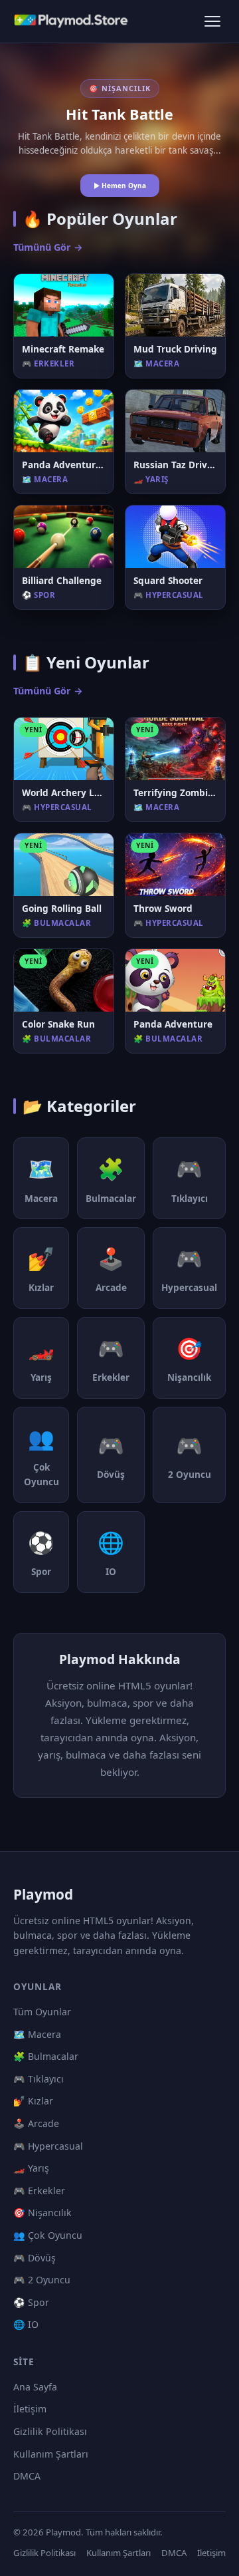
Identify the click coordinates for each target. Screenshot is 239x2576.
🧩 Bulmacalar (46, 2056)
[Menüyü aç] (212, 21)
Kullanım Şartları (51, 2454)
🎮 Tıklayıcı (39, 2079)
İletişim (30, 2409)
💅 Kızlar (33, 2101)
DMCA (27, 2476)
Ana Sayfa (35, 2387)
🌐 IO (26, 2324)
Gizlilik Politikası (50, 2431)
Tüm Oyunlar (42, 2012)
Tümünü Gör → (48, 247)
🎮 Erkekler (39, 2191)
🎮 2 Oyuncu (42, 2280)
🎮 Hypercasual (48, 2146)
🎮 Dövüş (35, 2258)
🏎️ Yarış (31, 2168)
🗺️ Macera (37, 2034)
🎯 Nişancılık (42, 2213)
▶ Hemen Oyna (120, 186)
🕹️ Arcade (36, 2123)
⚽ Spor (31, 2302)
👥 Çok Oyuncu (48, 2235)
